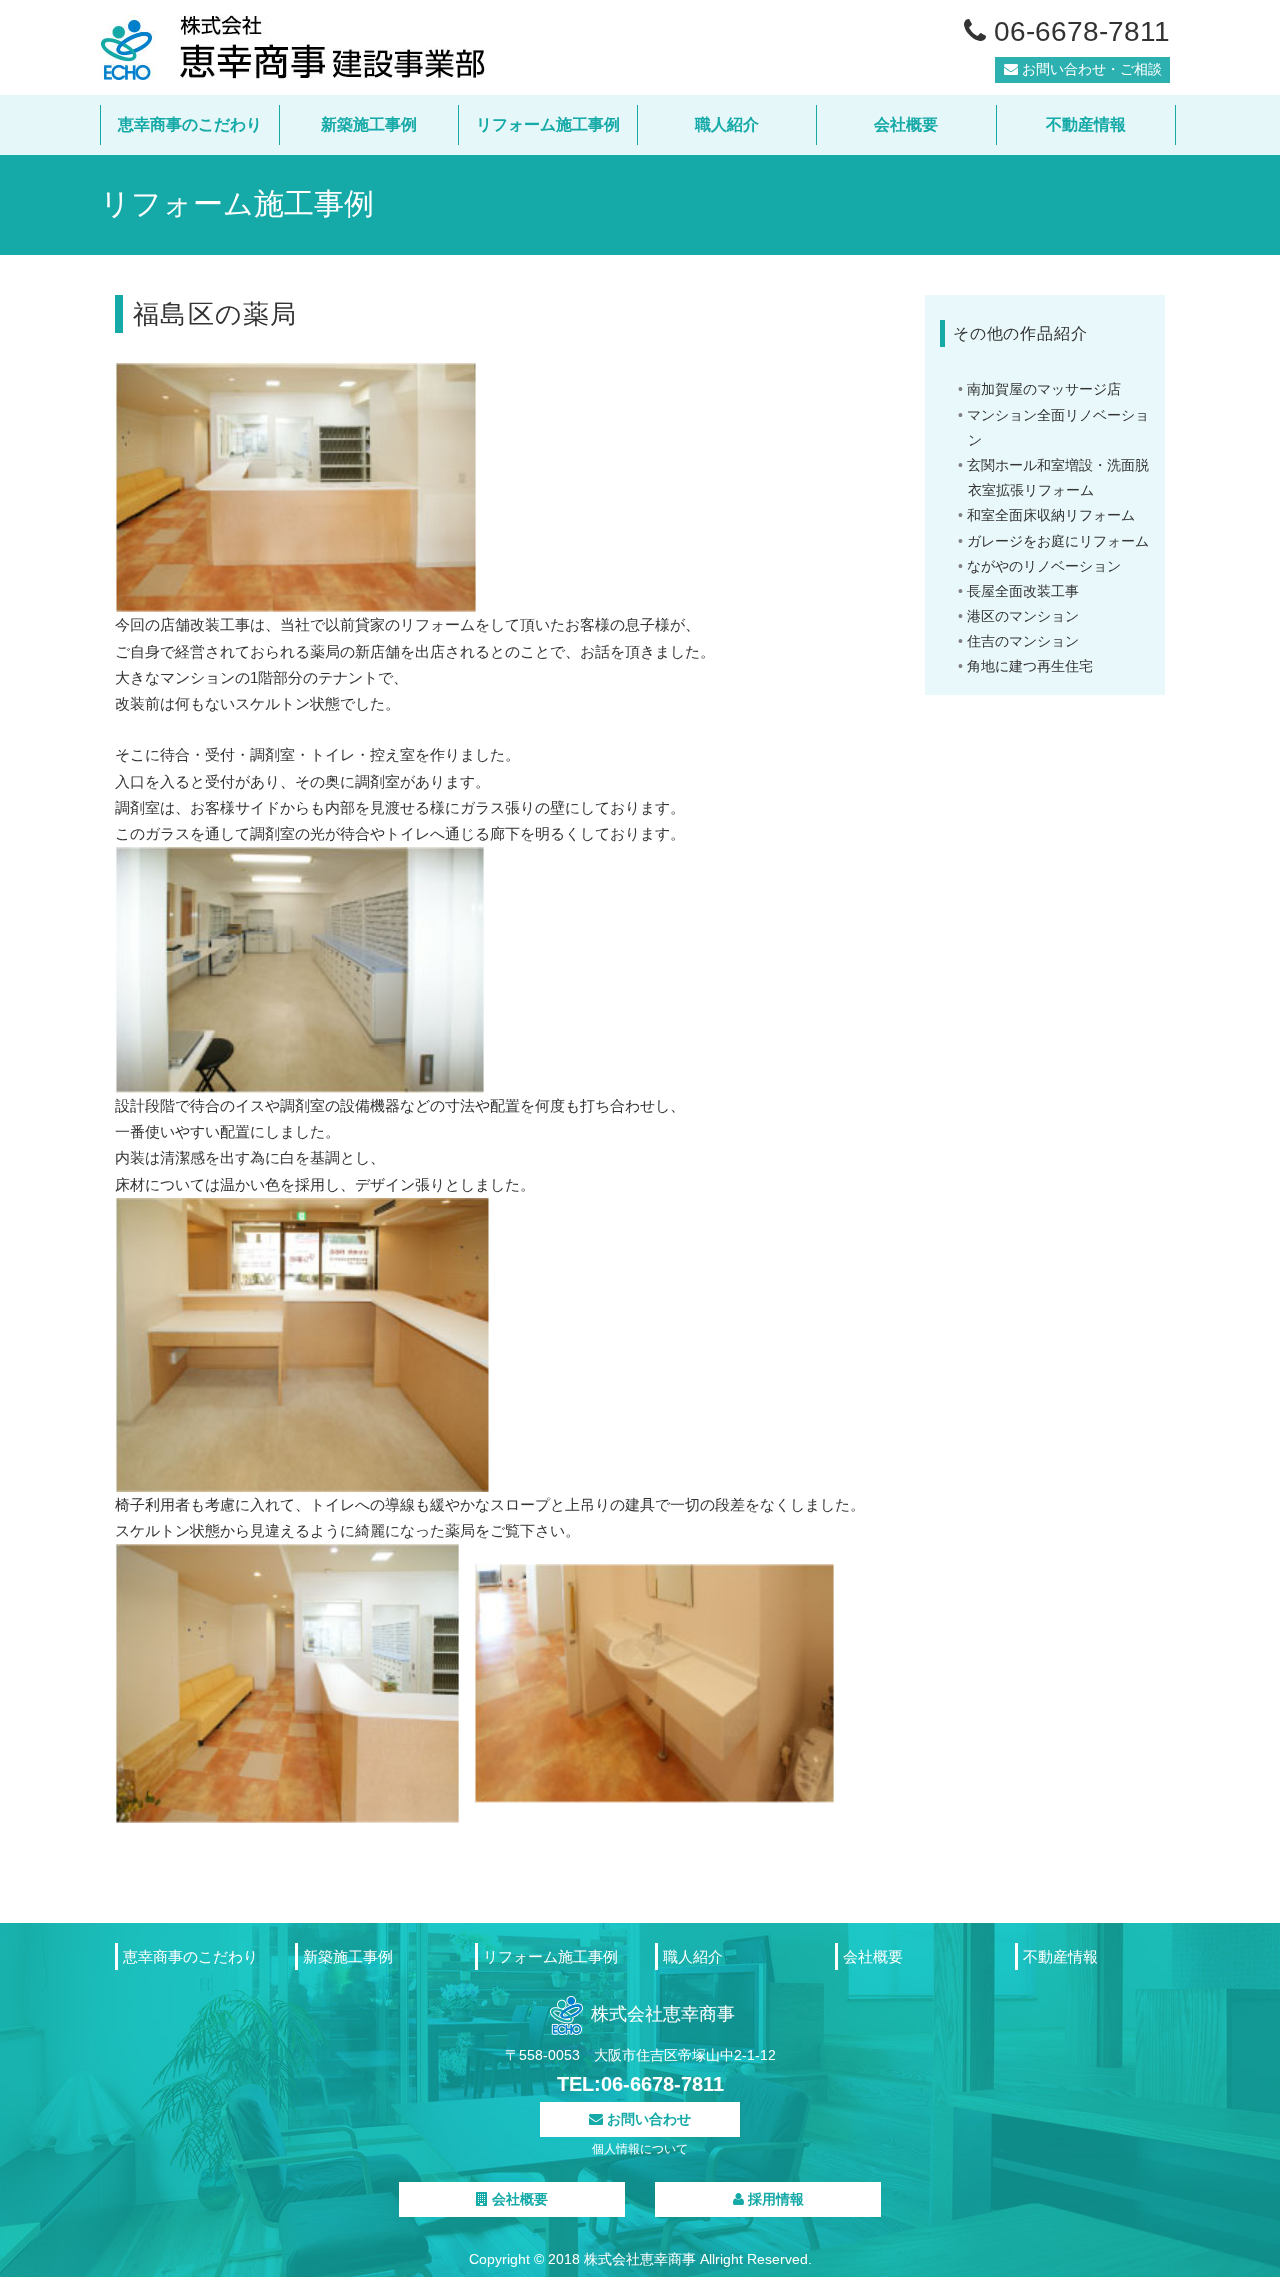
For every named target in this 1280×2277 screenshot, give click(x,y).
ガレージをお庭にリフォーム (1058, 541)
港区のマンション (1023, 616)
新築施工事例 (369, 124)
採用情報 (774, 2199)
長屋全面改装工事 (1023, 591)
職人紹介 (727, 124)
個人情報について (640, 2149)
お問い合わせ (647, 2119)
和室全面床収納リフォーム (1051, 515)
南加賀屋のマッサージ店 (1044, 389)
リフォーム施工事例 (548, 124)
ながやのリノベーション (1044, 566)
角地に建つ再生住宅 (1030, 666)
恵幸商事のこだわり (190, 124)
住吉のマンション (1023, 641)
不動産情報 (1086, 124)
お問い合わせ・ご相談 (1090, 69)
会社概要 (906, 124)
